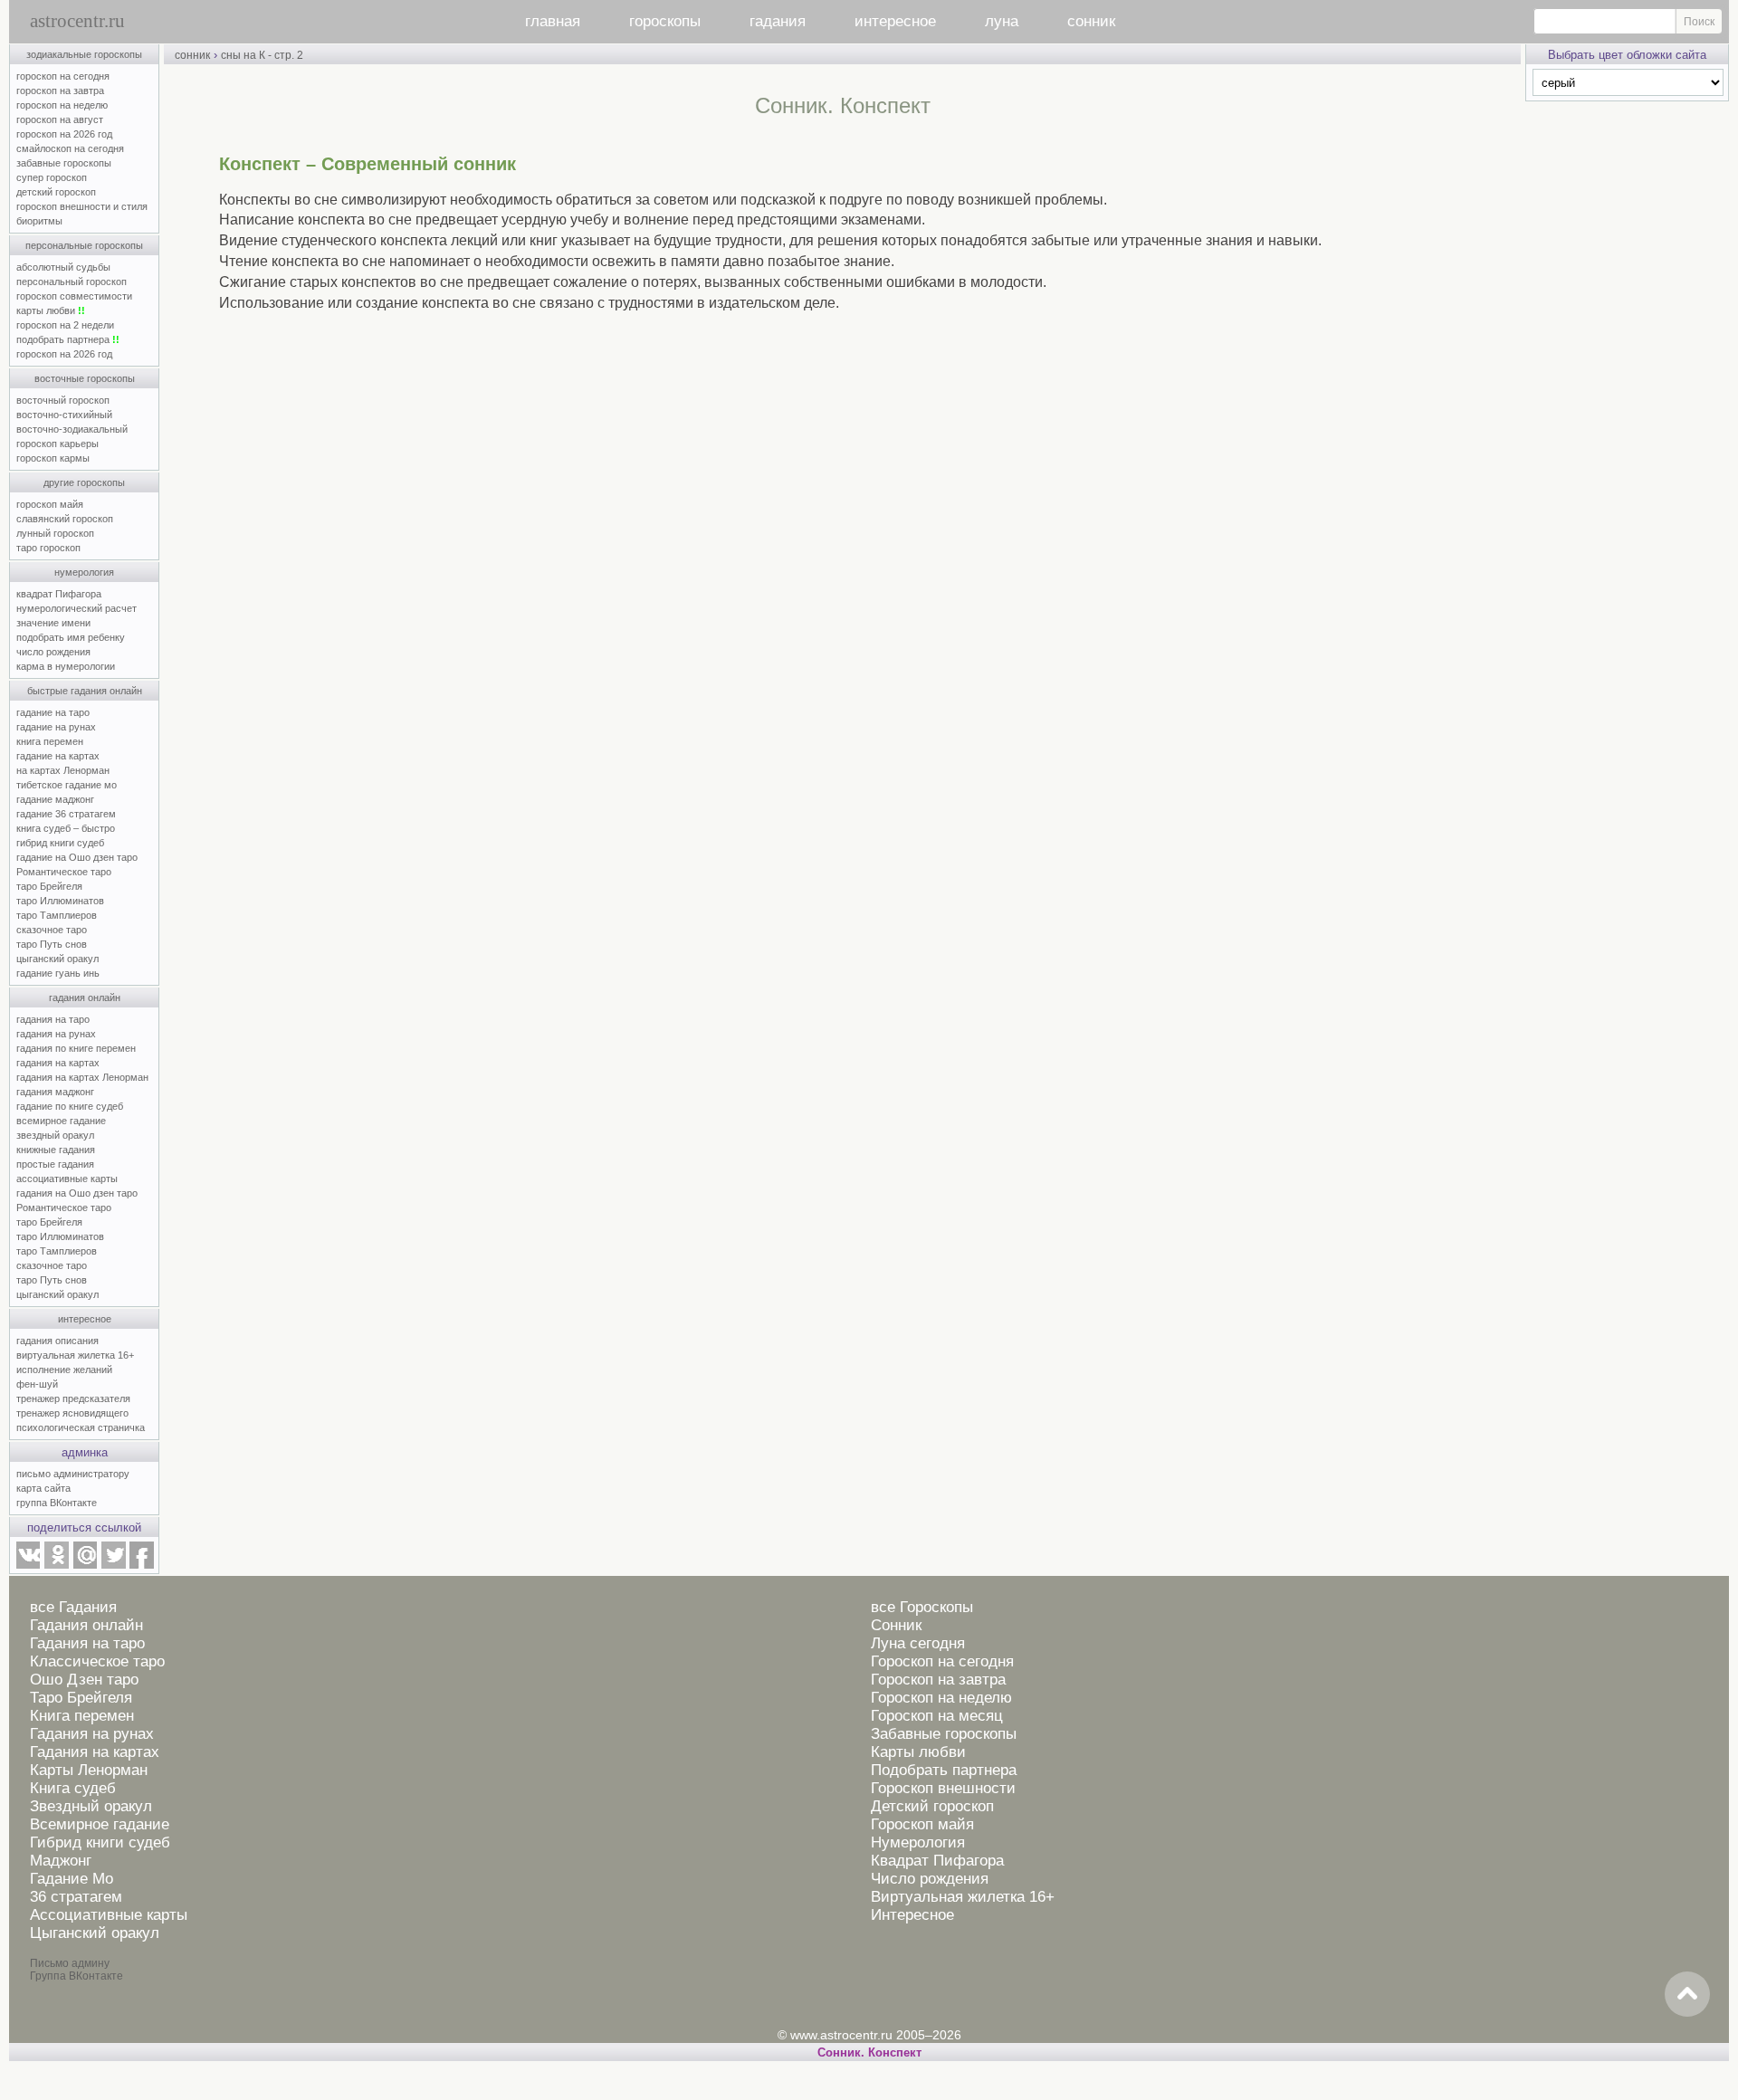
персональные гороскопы (84, 245)
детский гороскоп (56, 192)
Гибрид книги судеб (100, 1842)
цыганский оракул (57, 959)
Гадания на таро (87, 1643)
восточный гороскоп (63, 400)
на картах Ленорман (63, 770)
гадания (778, 21)
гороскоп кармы (53, 458)
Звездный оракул (91, 1806)
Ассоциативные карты (109, 1915)
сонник (1091, 21)
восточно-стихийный (64, 415)
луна (1002, 21)
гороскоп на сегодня (63, 76)
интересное (895, 21)
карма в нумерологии (66, 666)
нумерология (84, 572)
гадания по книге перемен (76, 1048)
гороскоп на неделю (62, 105)
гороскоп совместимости (74, 296)
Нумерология (918, 1842)
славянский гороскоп (65, 519)
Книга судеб (73, 1788)
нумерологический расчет (76, 608)
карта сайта (43, 1488)
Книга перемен (82, 1716)
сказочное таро (52, 930)
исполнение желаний (64, 1370)
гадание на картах (58, 756)
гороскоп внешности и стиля (82, 206)
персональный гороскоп (72, 282)
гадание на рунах (56, 727)
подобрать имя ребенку (71, 637)
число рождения (53, 652)
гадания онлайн (85, 997)
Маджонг (61, 1861)
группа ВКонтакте (57, 1503)
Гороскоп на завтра (938, 1680)
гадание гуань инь (58, 973)
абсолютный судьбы (63, 267)
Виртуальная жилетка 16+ (963, 1897)
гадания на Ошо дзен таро (77, 1193)
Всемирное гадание (100, 1824)
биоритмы (39, 221)
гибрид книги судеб (60, 843)
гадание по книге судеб (70, 1106)
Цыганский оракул (95, 1933)
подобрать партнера (68, 339)
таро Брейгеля (49, 886)
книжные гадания (56, 1150)
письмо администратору (73, 1474)
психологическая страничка (81, 1427)
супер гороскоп (52, 177)
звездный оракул (55, 1135)
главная (553, 21)
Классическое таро (97, 1661)
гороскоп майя (50, 504)
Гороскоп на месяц (937, 1716)
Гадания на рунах (92, 1734)
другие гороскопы (84, 482)
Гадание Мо (72, 1879)
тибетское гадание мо (67, 785)
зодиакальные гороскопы (84, 54)
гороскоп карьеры (57, 444)
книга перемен (50, 741)
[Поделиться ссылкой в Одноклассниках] (56, 1565)
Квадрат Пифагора (937, 1861)
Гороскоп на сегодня (942, 1661)
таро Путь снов (52, 944)
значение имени (53, 623)
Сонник (896, 1625)
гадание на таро (53, 712)
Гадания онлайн (86, 1625)
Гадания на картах (95, 1752)
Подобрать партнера (944, 1770)
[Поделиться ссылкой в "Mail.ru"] (85, 1565)
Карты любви (918, 1752)
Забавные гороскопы (944, 1734)
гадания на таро (53, 1019)
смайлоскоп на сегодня (70, 148)
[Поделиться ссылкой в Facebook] (142, 1565)
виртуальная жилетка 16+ (75, 1355)
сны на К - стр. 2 (262, 55)
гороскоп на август (60, 119)
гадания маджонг (55, 1092)
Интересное (912, 1915)
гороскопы (665, 21)
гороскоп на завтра (60, 91)
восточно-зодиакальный (72, 429)
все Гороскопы (922, 1607)
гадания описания (57, 1341)
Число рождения (930, 1879)
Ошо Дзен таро (84, 1680)
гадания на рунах (56, 1034)
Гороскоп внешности (943, 1788)
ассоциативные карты (67, 1179)
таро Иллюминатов (60, 901)
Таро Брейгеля (81, 1698)
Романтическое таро (64, 872)
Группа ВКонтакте (76, 1976)
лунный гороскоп (55, 533)
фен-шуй (37, 1384)
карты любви (51, 310)
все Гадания (73, 1607)
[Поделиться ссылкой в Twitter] (113, 1565)
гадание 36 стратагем (66, 814)
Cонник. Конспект (869, 2052)
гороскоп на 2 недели (65, 325)
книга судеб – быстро (66, 828)
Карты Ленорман (89, 1770)
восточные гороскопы (85, 378)
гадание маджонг (55, 799)
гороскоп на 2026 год (64, 134)
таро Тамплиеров (57, 915)
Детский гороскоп (932, 1806)
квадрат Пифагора (59, 594)
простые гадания (55, 1164)
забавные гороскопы (64, 163)
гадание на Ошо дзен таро (77, 857)
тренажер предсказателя (73, 1398)
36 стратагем (76, 1897)
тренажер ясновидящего (72, 1413)
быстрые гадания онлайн (85, 691)
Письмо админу (70, 1963)
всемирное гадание (61, 1121)
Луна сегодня (918, 1643)
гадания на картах (58, 1063)
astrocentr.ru (77, 21)
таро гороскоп (48, 548)
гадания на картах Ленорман (85, 1077)
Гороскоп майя (922, 1824)
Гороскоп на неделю (941, 1698)
